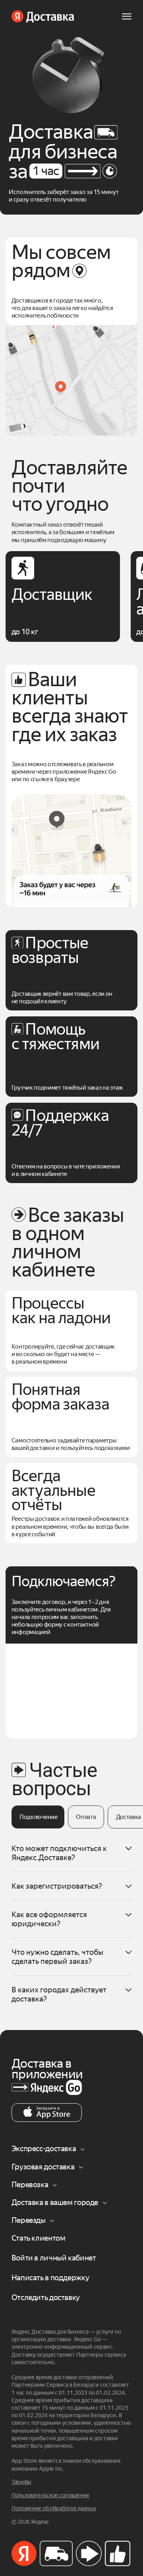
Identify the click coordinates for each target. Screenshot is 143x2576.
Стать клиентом (39, 2238)
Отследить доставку (46, 2297)
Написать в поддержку (50, 2278)
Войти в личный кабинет (54, 2258)
